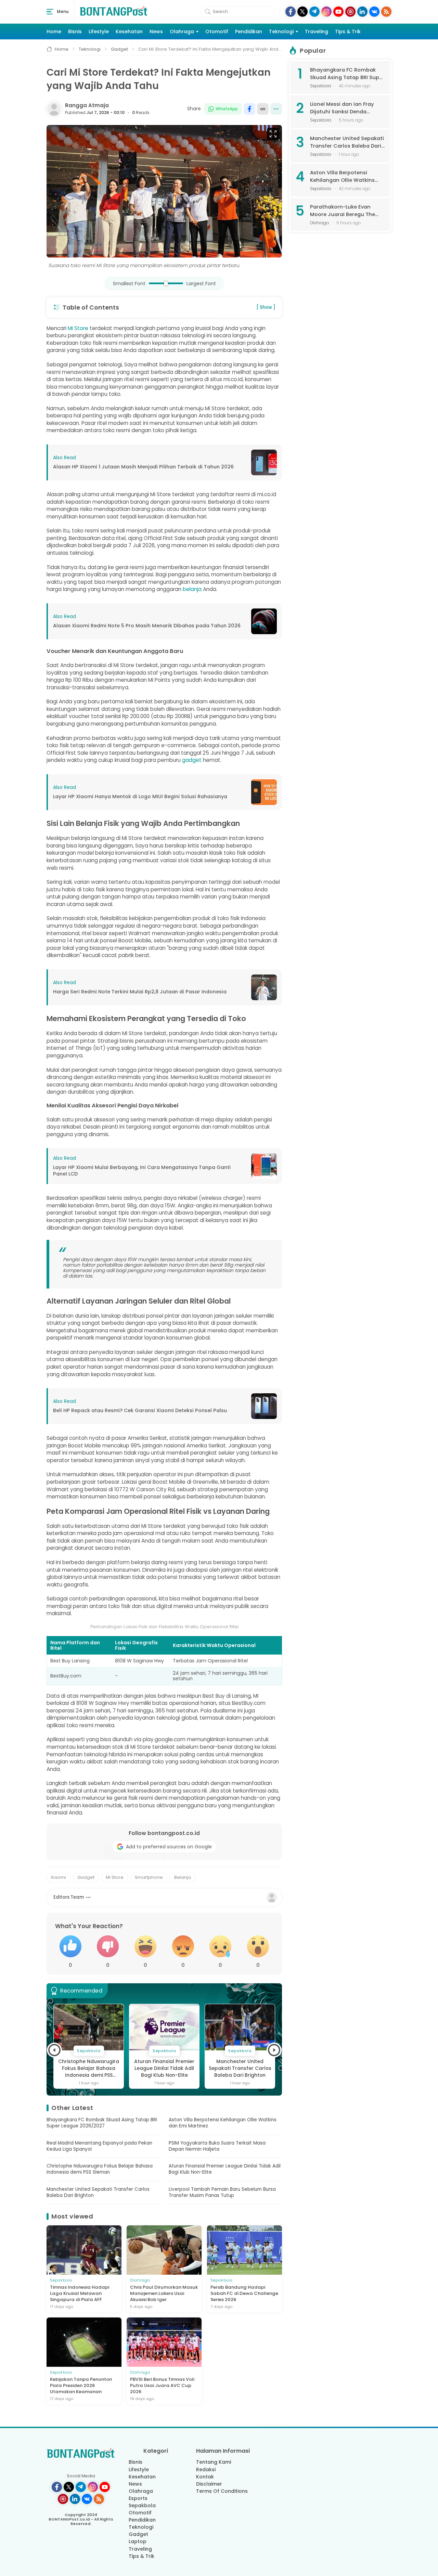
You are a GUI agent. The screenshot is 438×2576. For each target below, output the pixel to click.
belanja (192, 589)
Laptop (138, 2541)
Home (54, 32)
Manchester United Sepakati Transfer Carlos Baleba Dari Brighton (164, 2068)
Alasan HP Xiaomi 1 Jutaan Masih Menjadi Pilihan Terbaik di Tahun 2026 (143, 467)
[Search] (208, 12)
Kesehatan (129, 32)
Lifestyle (99, 32)
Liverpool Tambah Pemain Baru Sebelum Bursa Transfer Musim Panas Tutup (240, 2069)
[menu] (50, 12)
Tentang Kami (214, 2462)
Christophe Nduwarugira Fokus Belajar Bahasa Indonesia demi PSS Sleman (100, 2169)
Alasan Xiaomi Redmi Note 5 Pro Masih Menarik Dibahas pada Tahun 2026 (147, 626)
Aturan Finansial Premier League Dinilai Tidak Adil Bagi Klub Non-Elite (89, 2068)
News (156, 32)
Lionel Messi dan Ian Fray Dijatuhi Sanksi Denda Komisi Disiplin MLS (342, 108)
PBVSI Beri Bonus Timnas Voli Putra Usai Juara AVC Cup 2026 (162, 2386)
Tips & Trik (348, 32)
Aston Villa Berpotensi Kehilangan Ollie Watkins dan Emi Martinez (223, 2123)
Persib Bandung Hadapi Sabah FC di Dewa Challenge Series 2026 (244, 2294)
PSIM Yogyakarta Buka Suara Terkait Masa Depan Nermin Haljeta (217, 2146)
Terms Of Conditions (222, 2491)
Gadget (138, 2534)
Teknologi (281, 32)
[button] (54, 2050)
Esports (138, 2498)
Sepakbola (142, 2505)
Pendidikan (249, 32)
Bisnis (75, 32)
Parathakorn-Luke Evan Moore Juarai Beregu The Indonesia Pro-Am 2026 (343, 211)
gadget (192, 760)
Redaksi (206, 2470)
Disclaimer (209, 2484)
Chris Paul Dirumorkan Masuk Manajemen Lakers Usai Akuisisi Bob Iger (164, 2294)
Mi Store (78, 328)
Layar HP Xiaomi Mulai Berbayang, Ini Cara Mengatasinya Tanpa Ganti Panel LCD (142, 1171)
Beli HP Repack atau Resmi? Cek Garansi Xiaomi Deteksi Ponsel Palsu (140, 1411)
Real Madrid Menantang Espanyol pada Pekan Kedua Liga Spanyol (99, 2146)
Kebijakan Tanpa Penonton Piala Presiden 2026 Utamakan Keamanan (81, 2386)
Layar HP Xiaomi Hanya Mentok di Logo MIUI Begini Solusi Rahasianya (140, 797)
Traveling (317, 32)
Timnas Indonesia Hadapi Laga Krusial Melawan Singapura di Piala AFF (80, 2294)
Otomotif (217, 32)
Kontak (205, 2477)
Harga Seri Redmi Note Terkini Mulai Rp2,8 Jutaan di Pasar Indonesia (140, 992)
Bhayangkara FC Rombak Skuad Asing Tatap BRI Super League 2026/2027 (102, 2123)
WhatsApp (227, 109)
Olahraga (182, 32)
